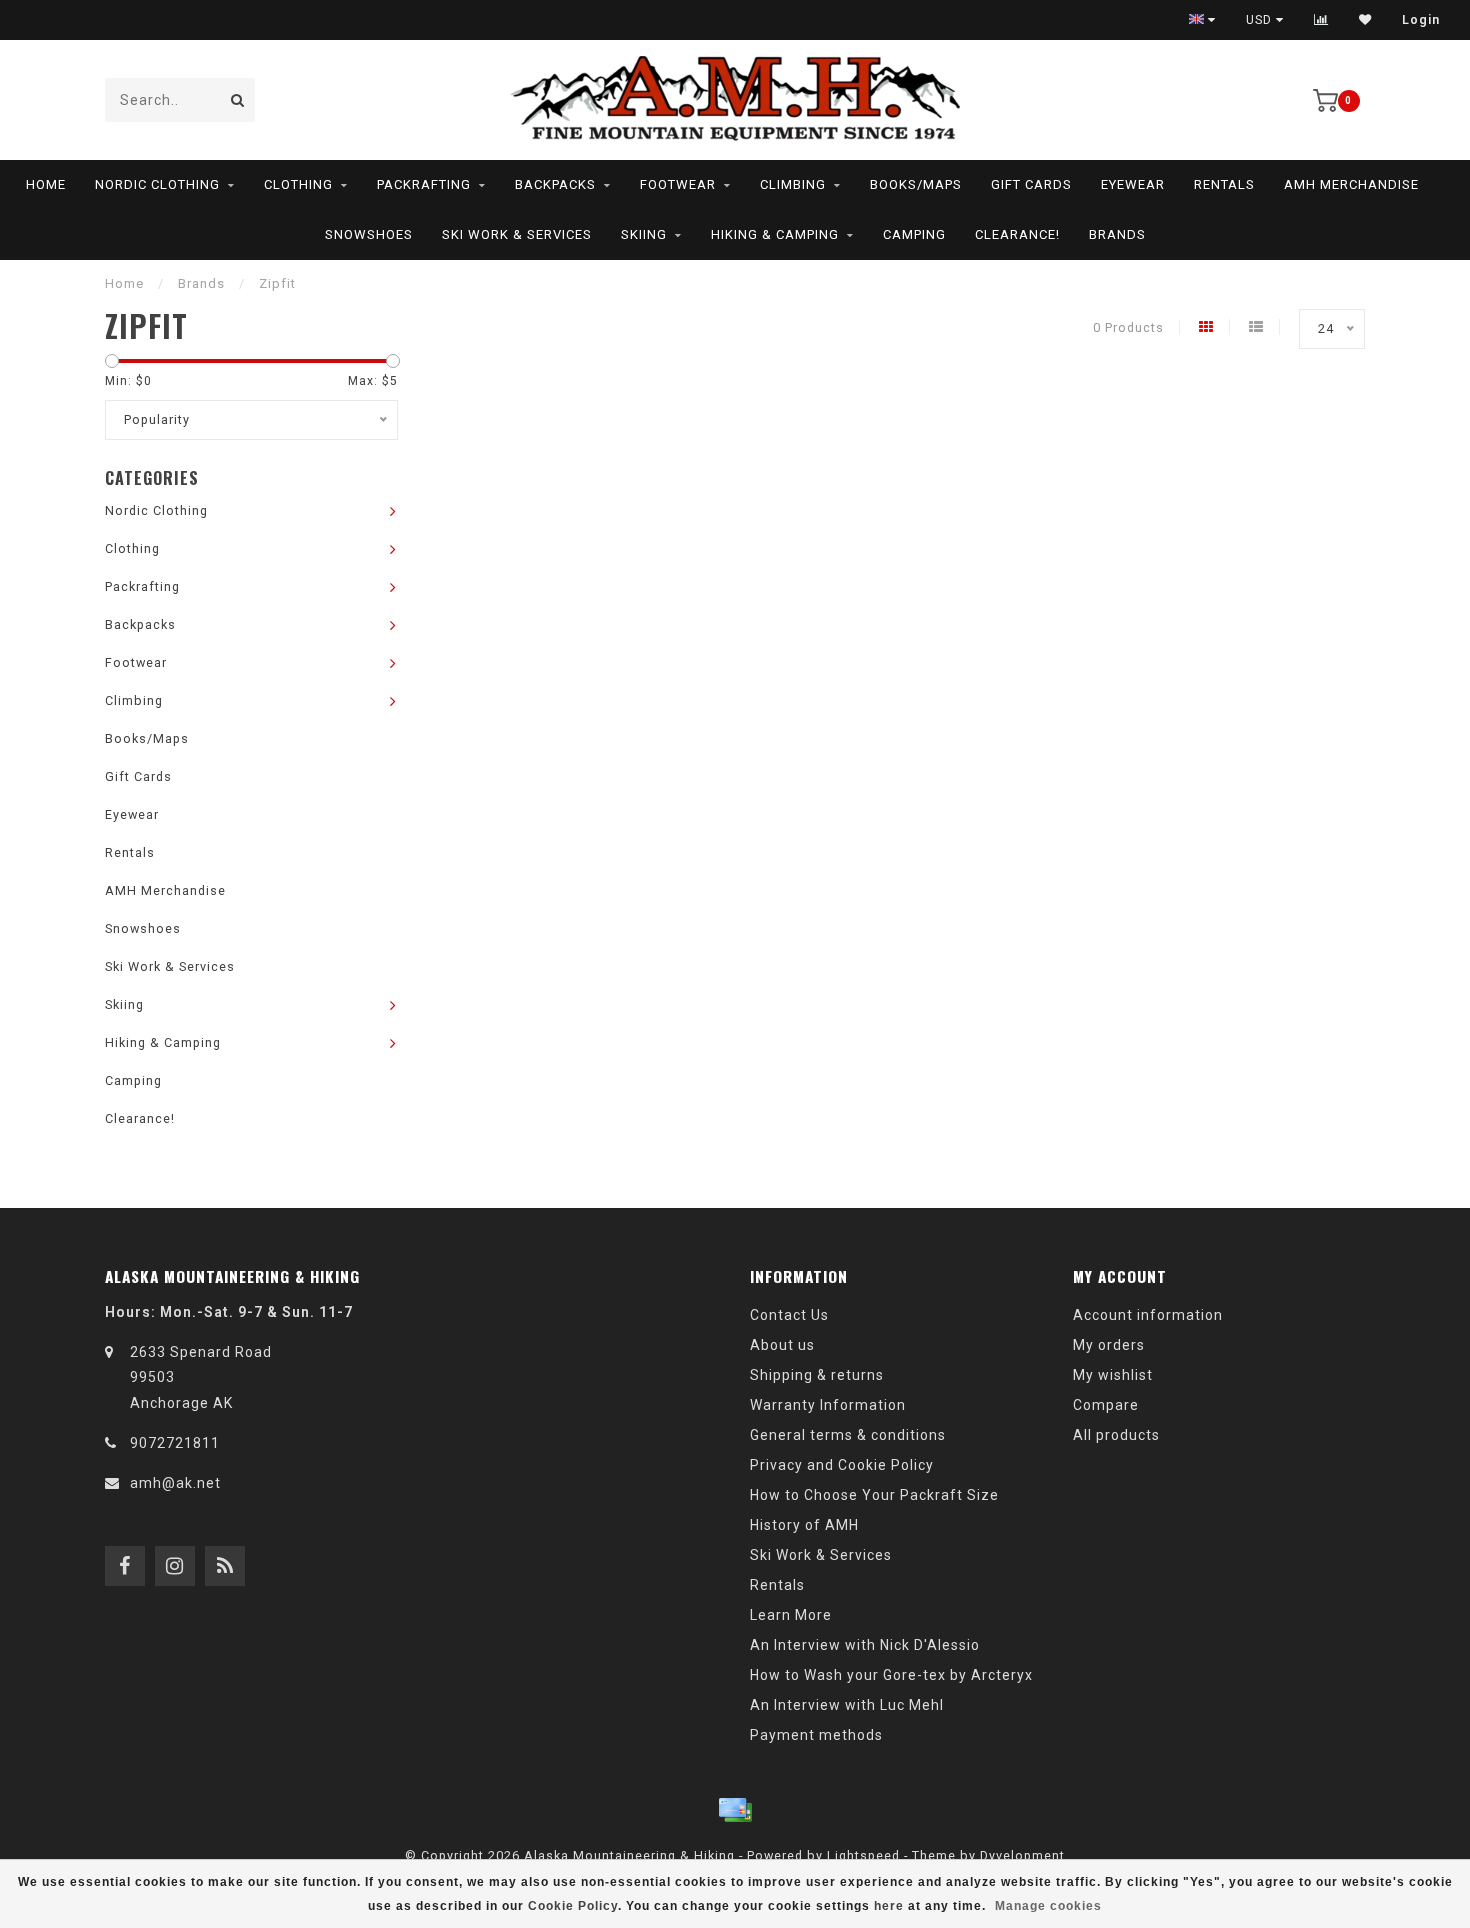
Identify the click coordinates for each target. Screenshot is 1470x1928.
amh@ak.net (175, 1483)
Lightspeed (863, 1855)
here (889, 1906)
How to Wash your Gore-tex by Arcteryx (891, 1675)
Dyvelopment (1022, 1855)
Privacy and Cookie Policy (842, 1465)
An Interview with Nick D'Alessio (865, 1645)
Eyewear (1133, 184)
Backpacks (555, 184)
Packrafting (424, 184)
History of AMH (804, 1525)
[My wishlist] (1365, 20)
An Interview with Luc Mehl (847, 1705)
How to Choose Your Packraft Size (874, 1495)
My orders (1109, 1345)
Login (1421, 20)
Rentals (1224, 184)
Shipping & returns (817, 1375)
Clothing (298, 184)
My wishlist (1113, 1375)
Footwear (678, 184)
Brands (1117, 234)
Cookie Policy (573, 1906)
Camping (914, 234)
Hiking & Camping (775, 234)
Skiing (644, 234)
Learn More (791, 1615)
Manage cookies (1048, 1906)
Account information (1148, 1315)
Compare (1106, 1405)
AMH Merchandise (1351, 184)
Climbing (793, 184)
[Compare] (1321, 20)
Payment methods (816, 1735)
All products (1116, 1435)
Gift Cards (1031, 184)
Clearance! (1017, 234)
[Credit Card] (735, 1810)
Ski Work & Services (517, 234)
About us (782, 1345)
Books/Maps (916, 184)
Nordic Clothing (157, 184)
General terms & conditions (848, 1435)
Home (46, 184)
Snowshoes (369, 234)
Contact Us (789, 1315)
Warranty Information (828, 1405)
